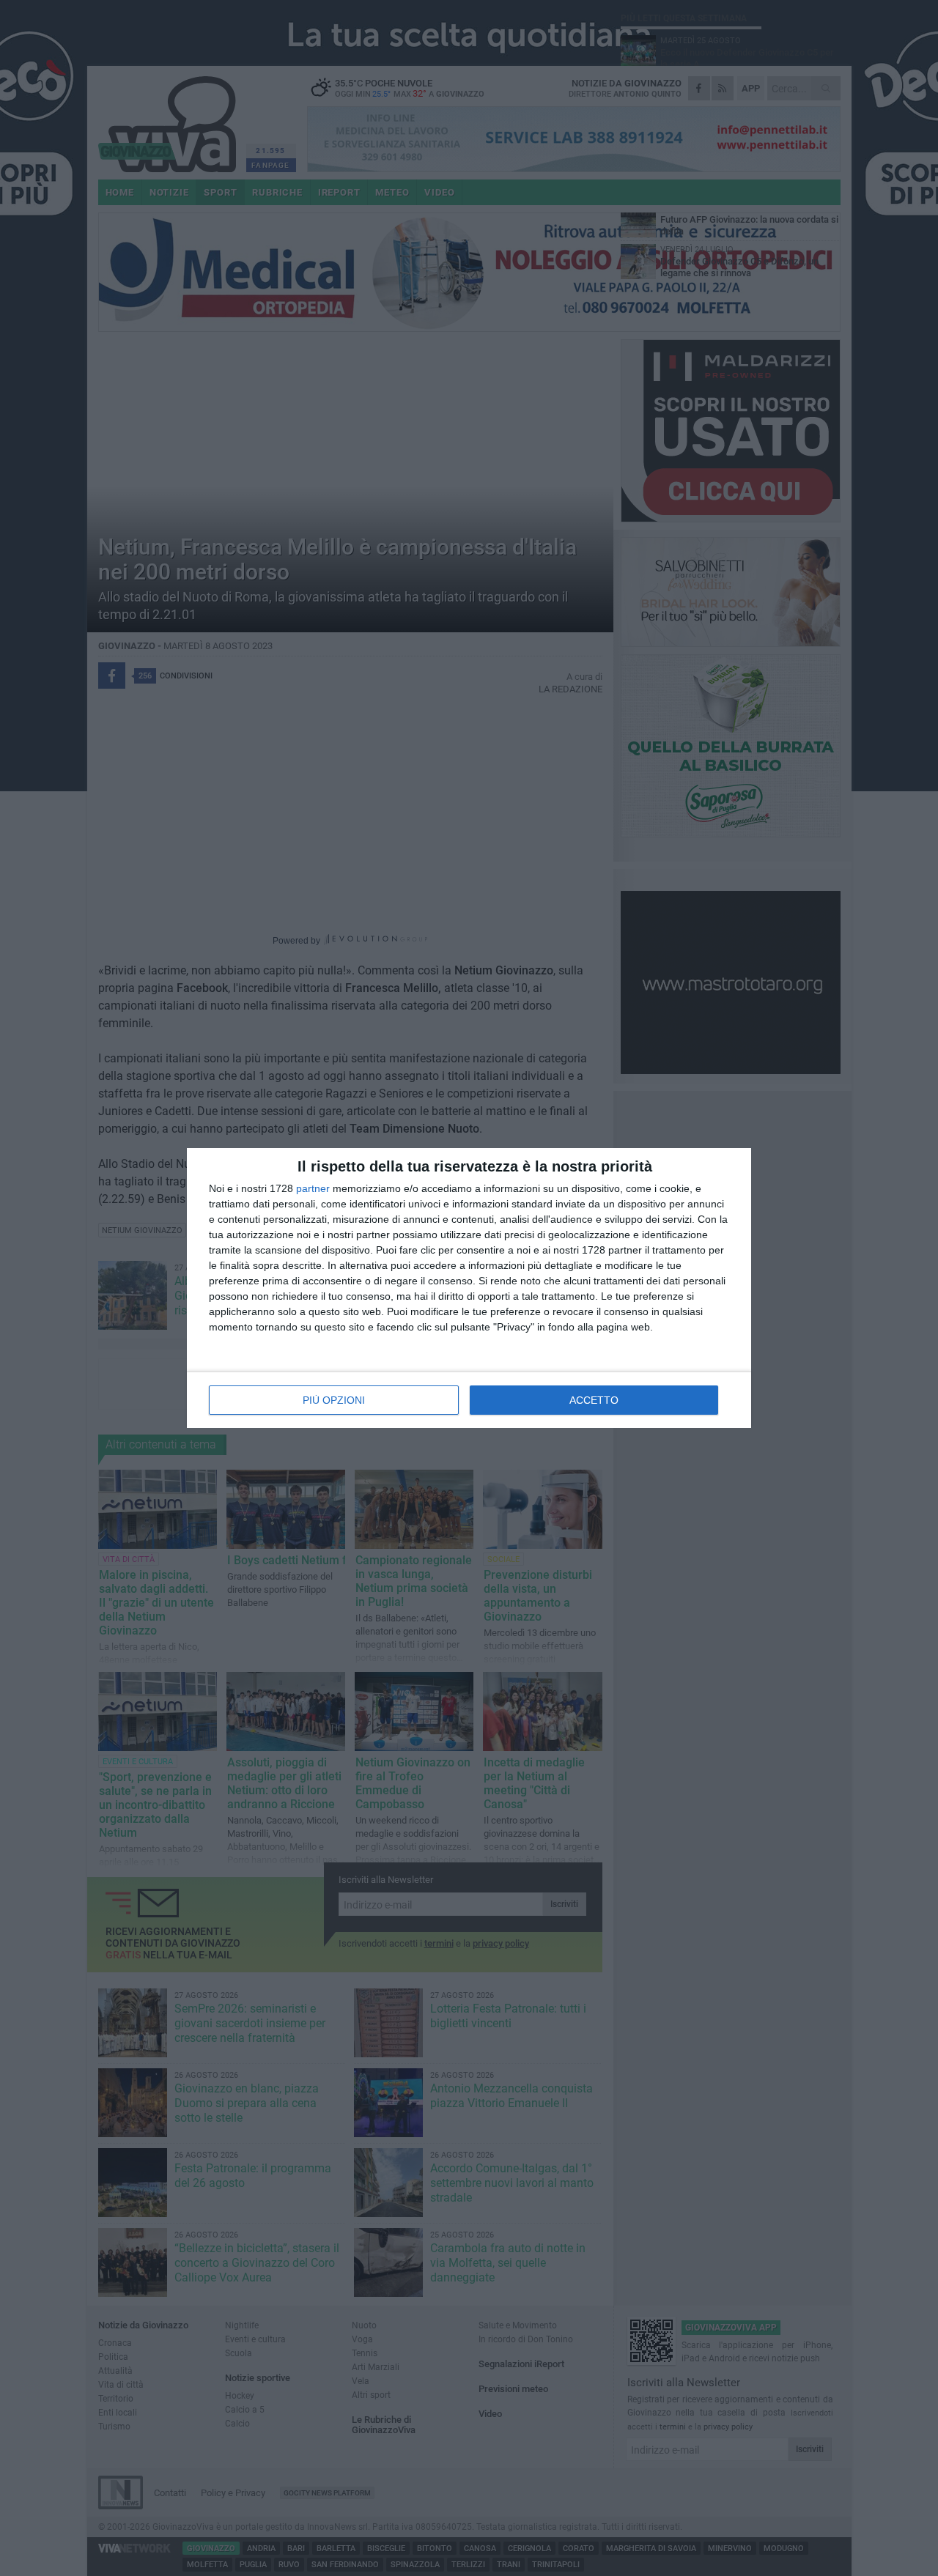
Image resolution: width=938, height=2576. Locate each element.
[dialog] (469, 1288)
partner (313, 1188)
